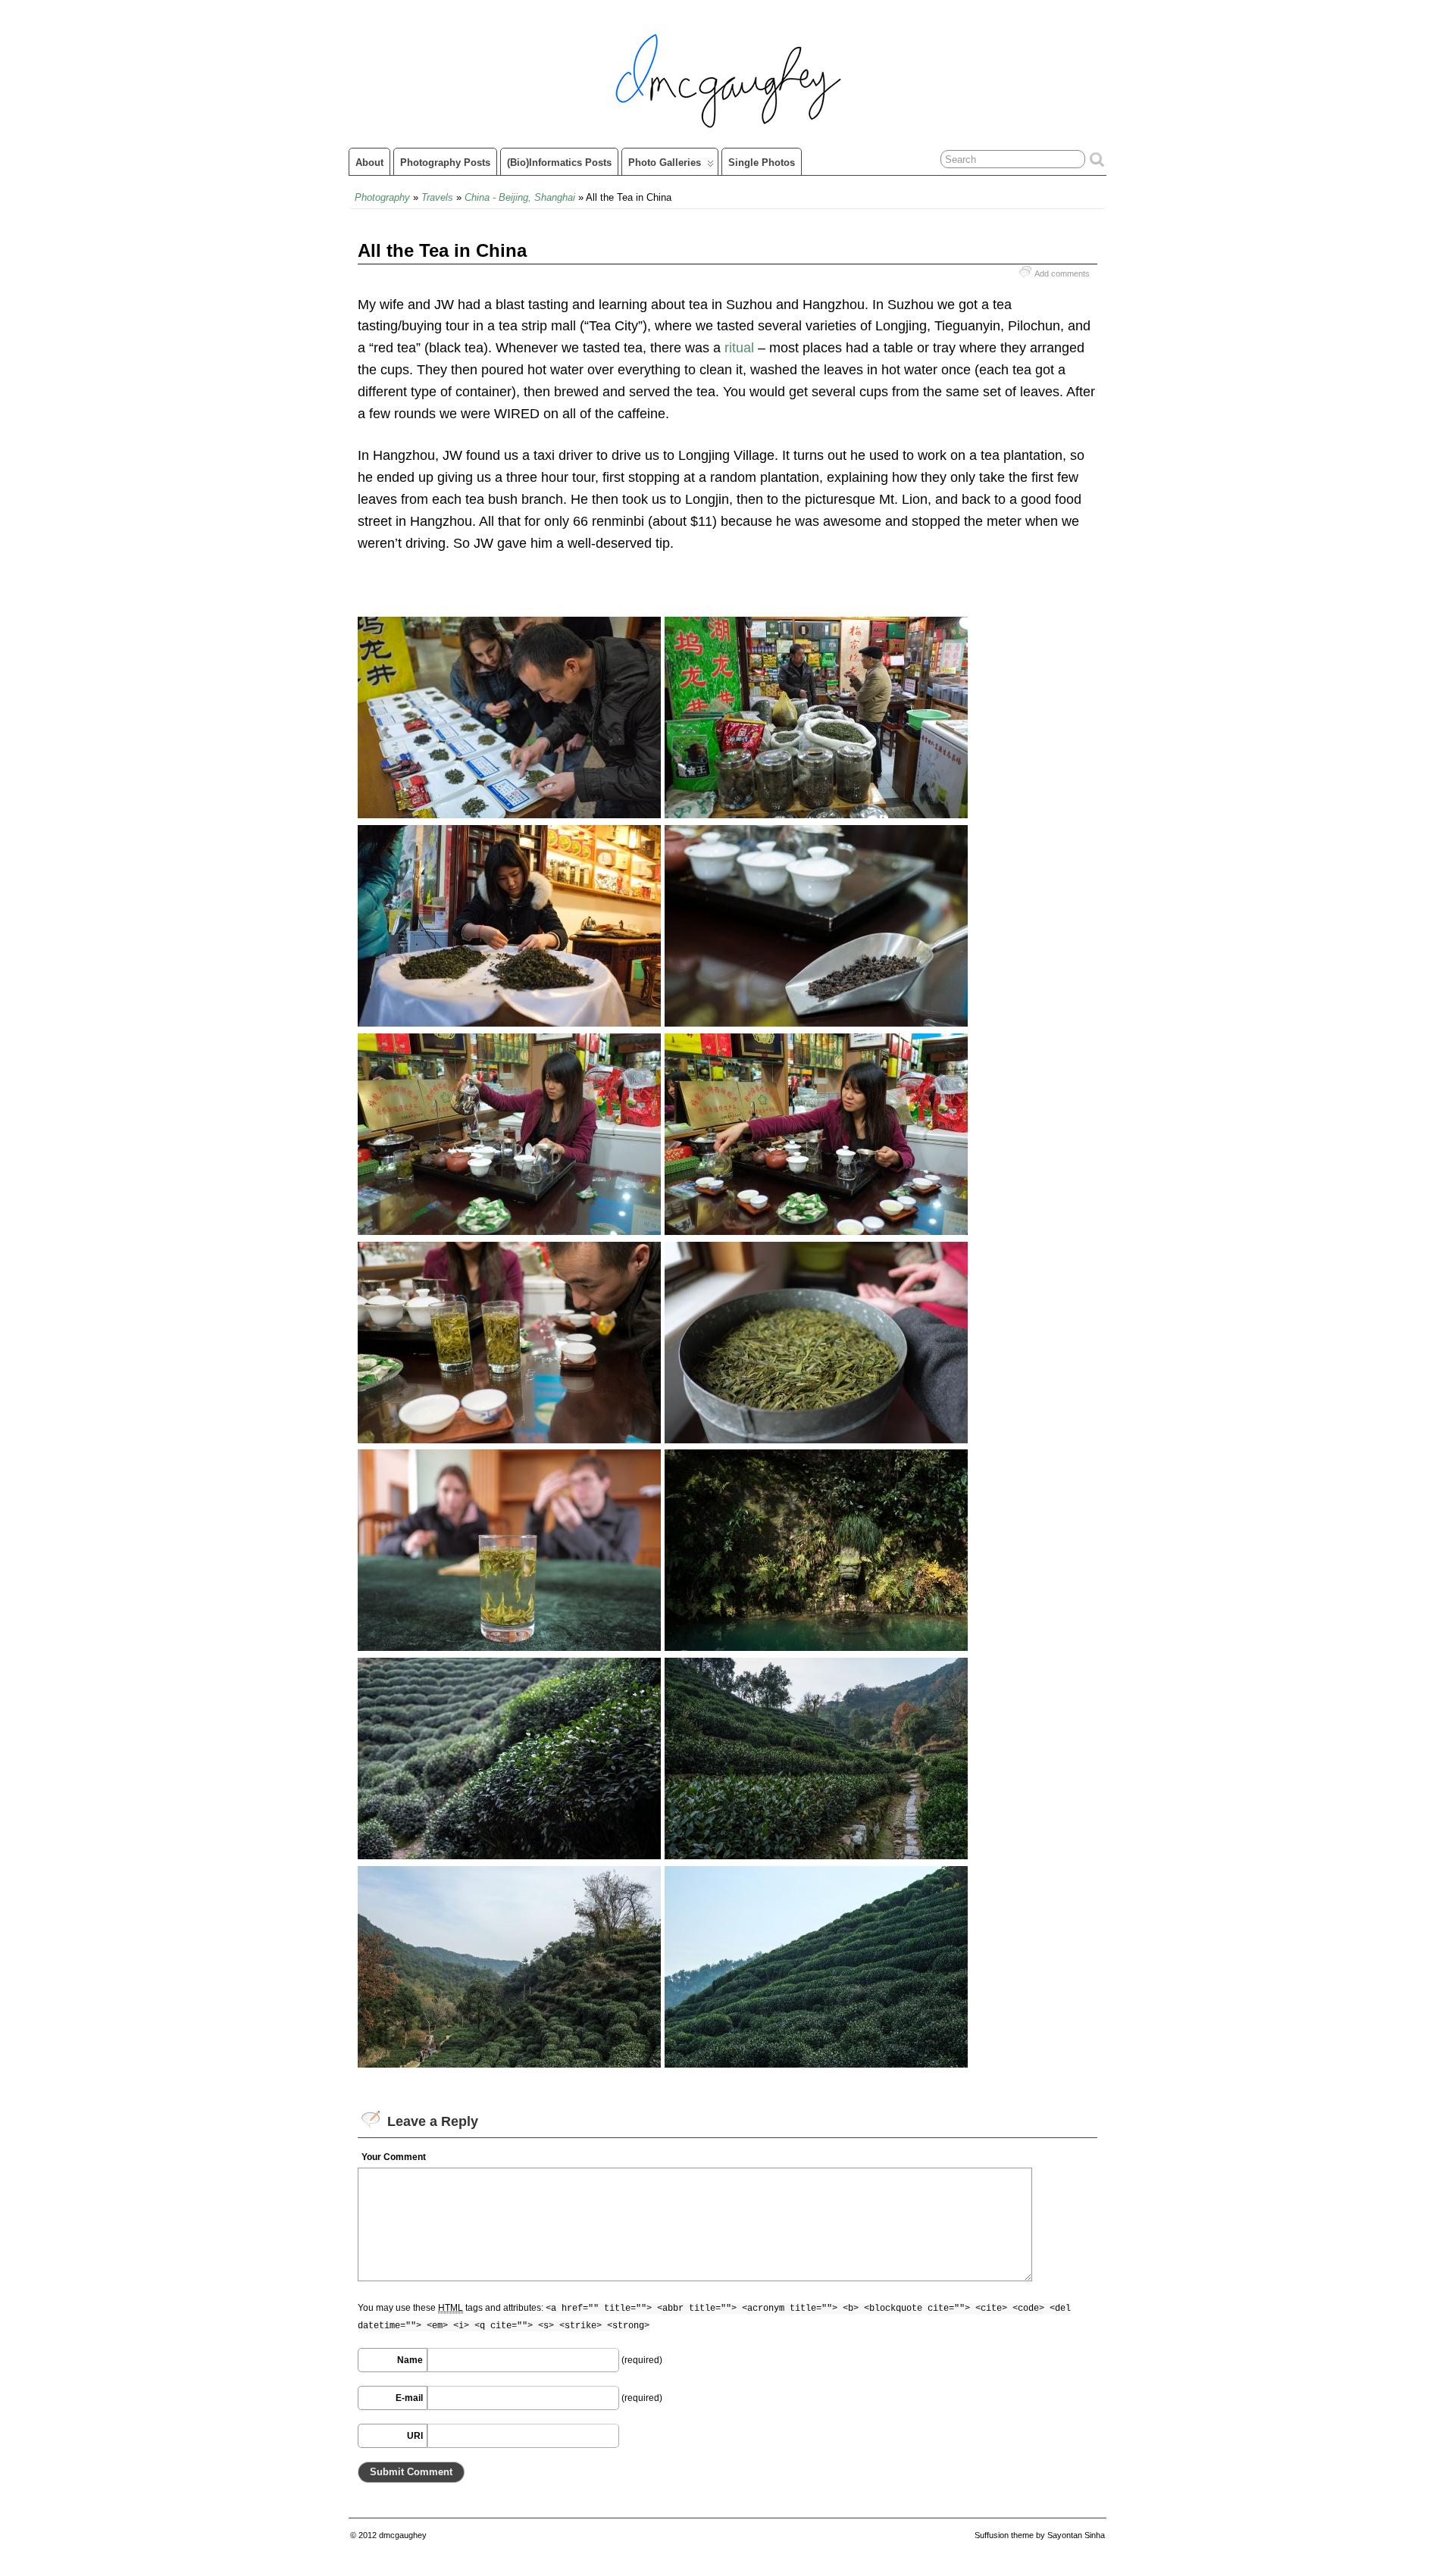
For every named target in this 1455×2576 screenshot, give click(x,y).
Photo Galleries (665, 163)
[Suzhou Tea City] (816, 1022)
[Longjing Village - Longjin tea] (816, 1439)
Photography (382, 197)
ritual (739, 348)
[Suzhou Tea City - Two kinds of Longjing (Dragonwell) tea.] (509, 1439)
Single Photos (762, 163)
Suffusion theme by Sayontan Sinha (1040, 2535)
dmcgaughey (403, 2535)
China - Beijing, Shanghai (520, 197)
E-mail (409, 2398)
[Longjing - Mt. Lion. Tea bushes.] (509, 1855)
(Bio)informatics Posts (559, 163)
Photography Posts (445, 163)
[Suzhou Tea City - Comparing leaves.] (509, 814)
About (369, 163)
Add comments (1062, 274)
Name (410, 2360)
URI (415, 2436)
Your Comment (394, 2157)
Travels (437, 197)
